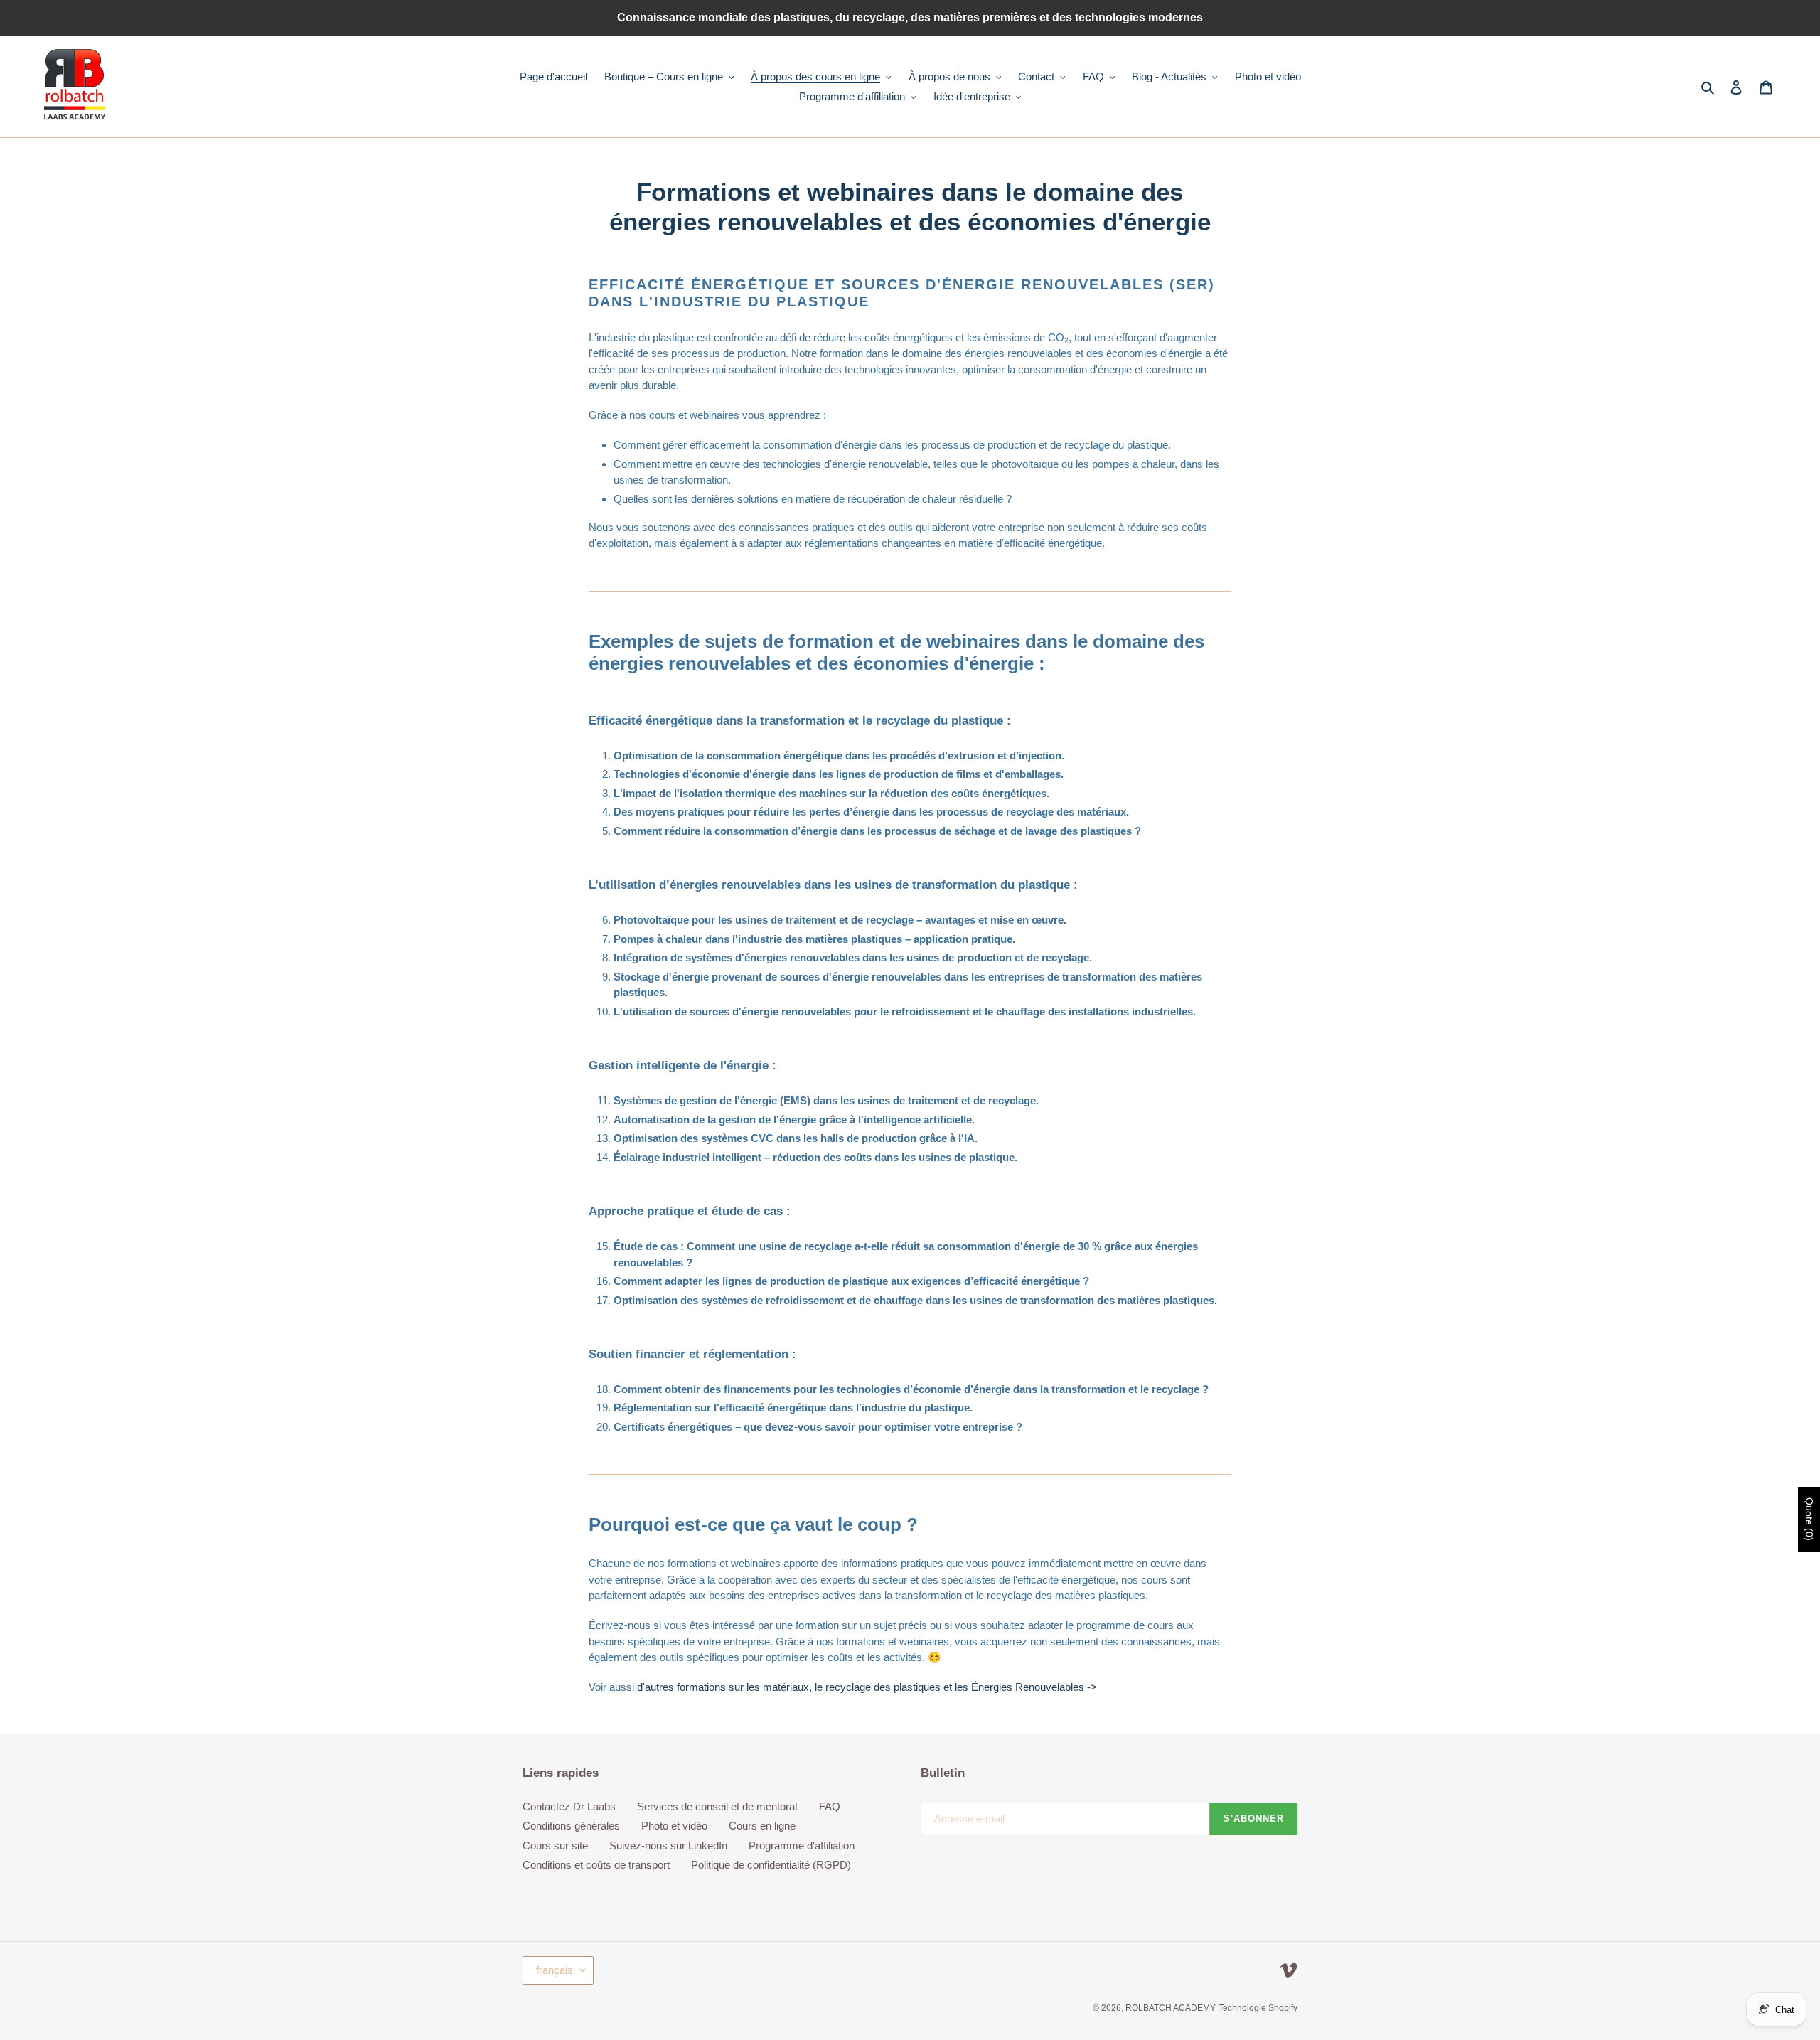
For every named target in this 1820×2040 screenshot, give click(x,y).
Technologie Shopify (1258, 2008)
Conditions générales (571, 1826)
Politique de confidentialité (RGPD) (771, 1865)
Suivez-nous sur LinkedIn (668, 1846)
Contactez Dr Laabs (569, 1806)
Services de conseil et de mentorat (717, 1806)
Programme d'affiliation (802, 1846)
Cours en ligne (762, 1826)
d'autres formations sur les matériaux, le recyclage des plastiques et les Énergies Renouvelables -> (867, 1687)
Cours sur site (555, 1846)
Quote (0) (1809, 1519)
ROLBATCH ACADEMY (1171, 2008)
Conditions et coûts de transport (596, 1865)
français (555, 1970)
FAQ (830, 1806)
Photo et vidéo (674, 1826)
